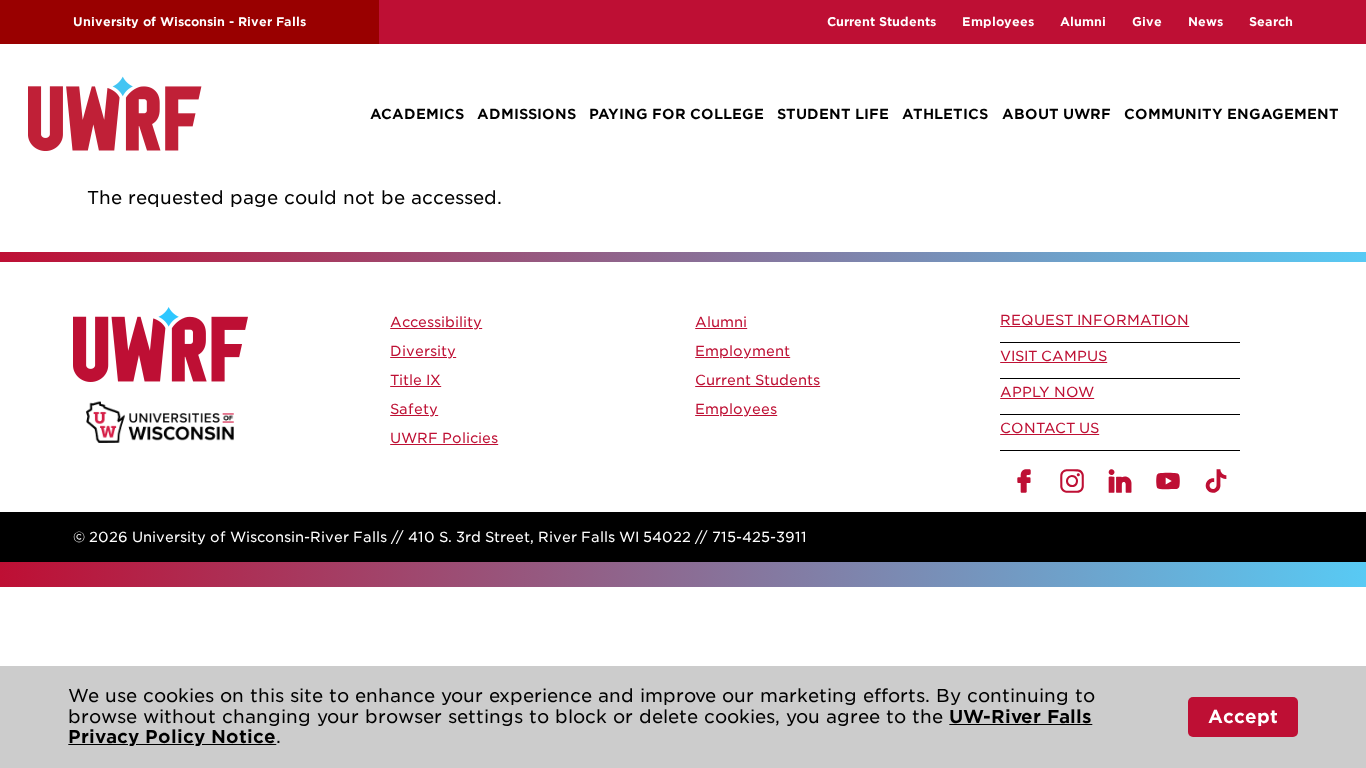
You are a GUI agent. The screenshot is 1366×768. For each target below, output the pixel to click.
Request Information (1094, 320)
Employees (998, 21)
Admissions (526, 114)
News (1205, 21)
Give (1147, 21)
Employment (742, 351)
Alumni (1083, 21)
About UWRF (1056, 114)
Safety (414, 409)
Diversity (423, 351)
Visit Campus (1053, 356)
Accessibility (436, 322)
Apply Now (1047, 392)
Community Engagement (1231, 114)
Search (1271, 21)
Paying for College (676, 114)
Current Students (881, 21)
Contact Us (1049, 428)
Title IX (415, 380)
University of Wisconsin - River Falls (189, 21)
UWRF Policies (444, 438)
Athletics (945, 114)
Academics (417, 114)
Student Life (833, 114)
